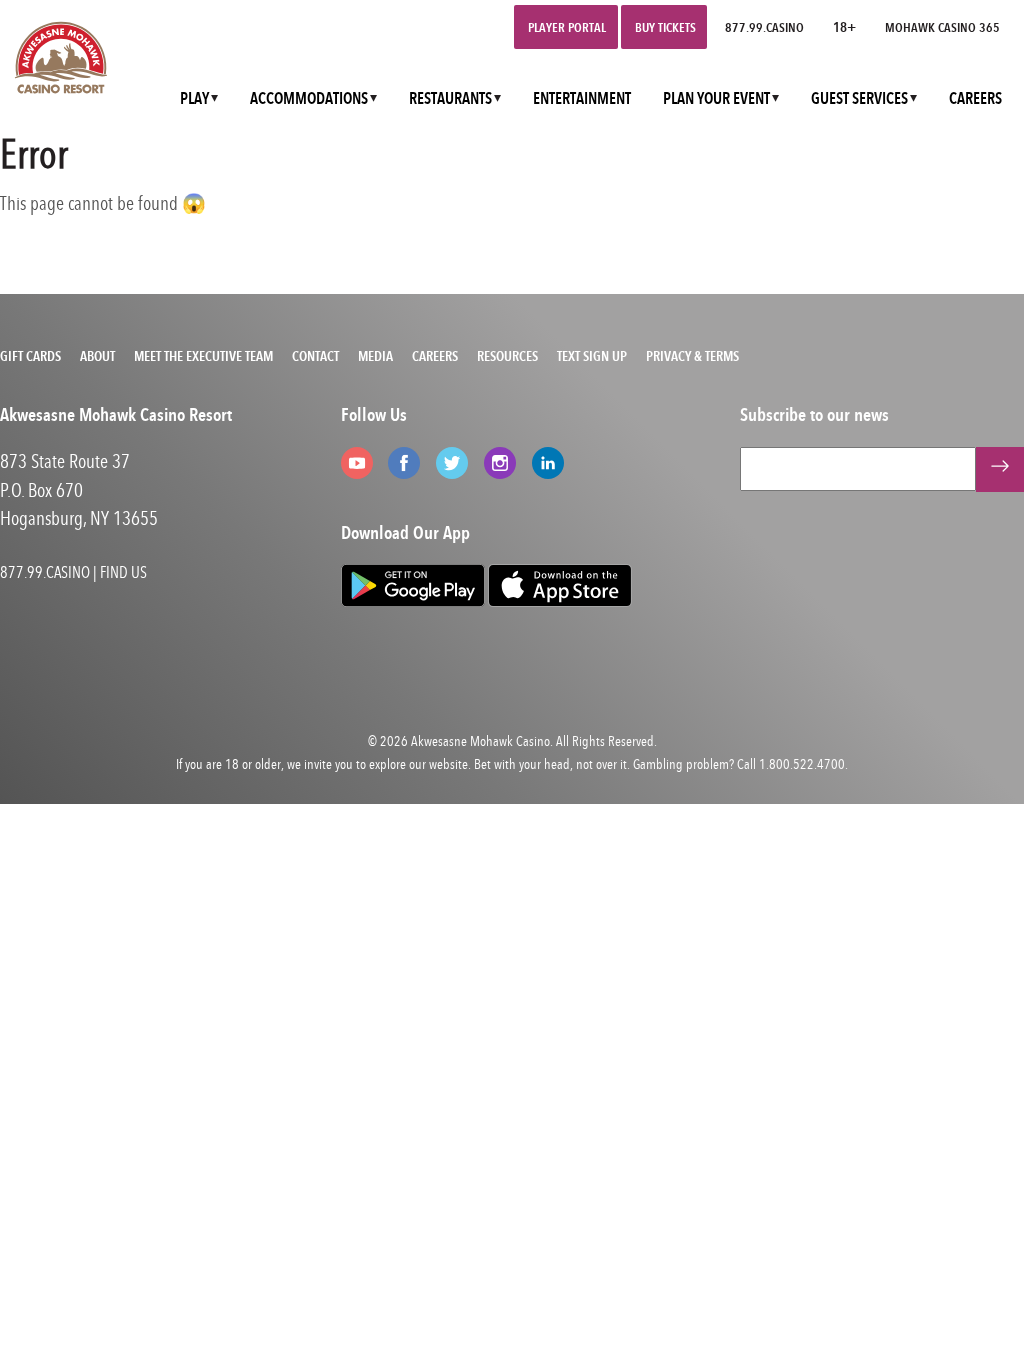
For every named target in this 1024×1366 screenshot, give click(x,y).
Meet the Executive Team (203, 356)
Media (375, 356)
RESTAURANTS (450, 98)
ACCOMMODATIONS (309, 98)
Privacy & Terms (692, 356)
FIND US (123, 572)
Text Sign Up (592, 356)
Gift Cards (30, 356)
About (97, 356)
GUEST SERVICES (859, 98)
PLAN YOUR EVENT (716, 98)
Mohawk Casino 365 (942, 27)
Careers (435, 356)
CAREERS (975, 98)
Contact (315, 356)
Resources (507, 356)
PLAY (194, 98)
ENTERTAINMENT (582, 98)
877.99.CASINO (764, 27)
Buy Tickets (665, 27)
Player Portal (567, 27)
